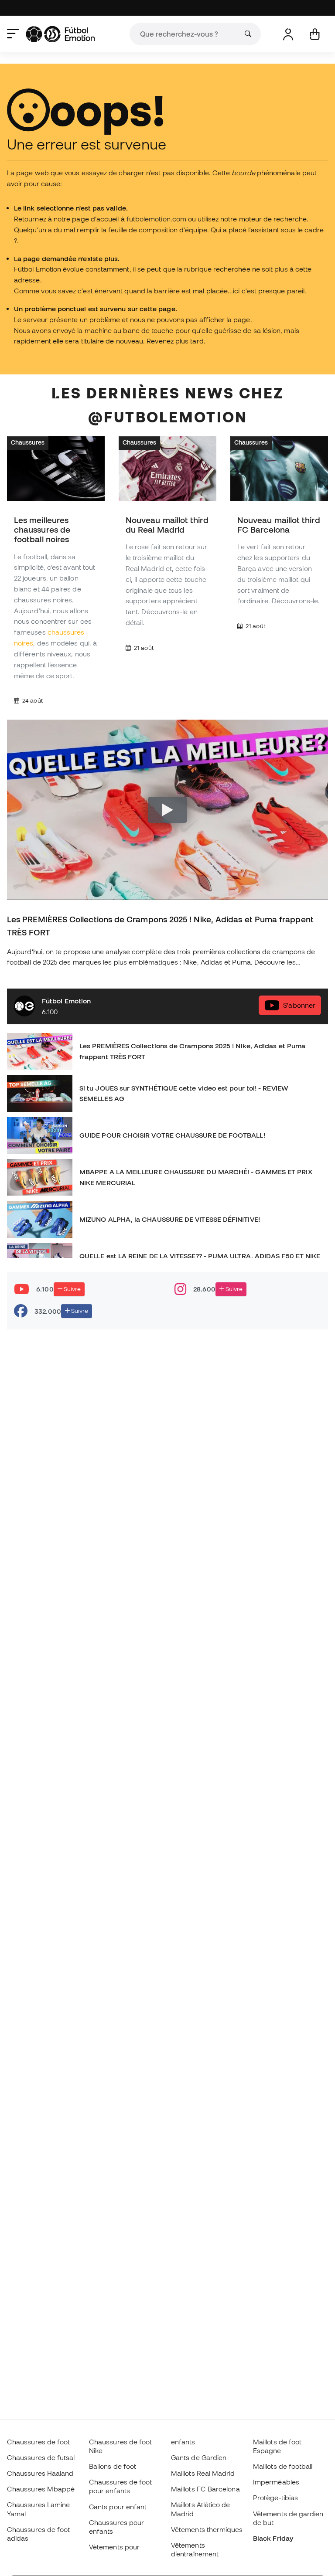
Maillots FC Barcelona (205, 2489)
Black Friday (273, 2538)
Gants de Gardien (199, 2457)
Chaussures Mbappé (41, 2489)
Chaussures (28, 442)
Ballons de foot (113, 2466)
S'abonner (299, 1006)
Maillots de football (283, 2466)
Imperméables (276, 2482)
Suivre (72, 1289)
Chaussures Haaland (40, 2473)
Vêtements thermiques (207, 2529)
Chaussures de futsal (41, 2457)
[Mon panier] (315, 34)
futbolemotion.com (156, 219)
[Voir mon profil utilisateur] (288, 34)
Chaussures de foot (38, 2442)
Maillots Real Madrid (203, 2473)
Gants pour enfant (118, 2507)
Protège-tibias (275, 2498)
